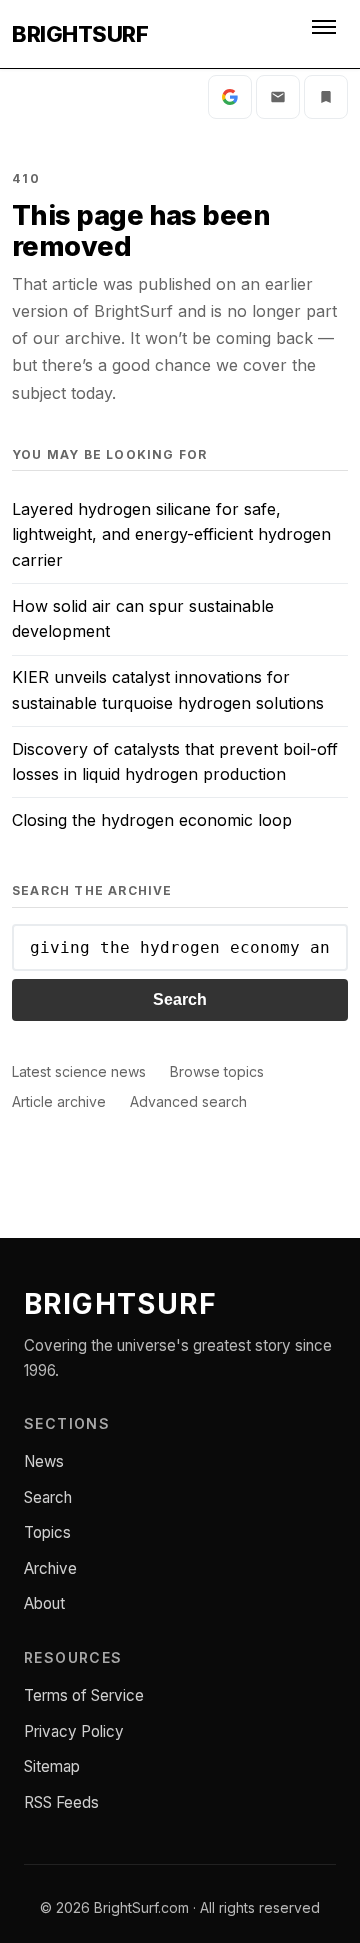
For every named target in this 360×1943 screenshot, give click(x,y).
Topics (47, 1532)
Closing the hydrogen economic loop (152, 820)
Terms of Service (84, 1695)
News (44, 1461)
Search (180, 999)
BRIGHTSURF (80, 34)
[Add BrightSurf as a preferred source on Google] (230, 97)
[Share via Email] (278, 97)
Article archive (59, 1101)
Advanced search (188, 1101)
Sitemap (52, 1766)
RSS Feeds (61, 1802)
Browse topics (217, 1071)
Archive (50, 1568)
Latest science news (79, 1071)
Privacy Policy (74, 1731)
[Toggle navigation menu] (326, 34)
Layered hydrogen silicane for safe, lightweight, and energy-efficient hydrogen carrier (171, 534)
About (44, 1603)
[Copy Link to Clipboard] (326, 97)
